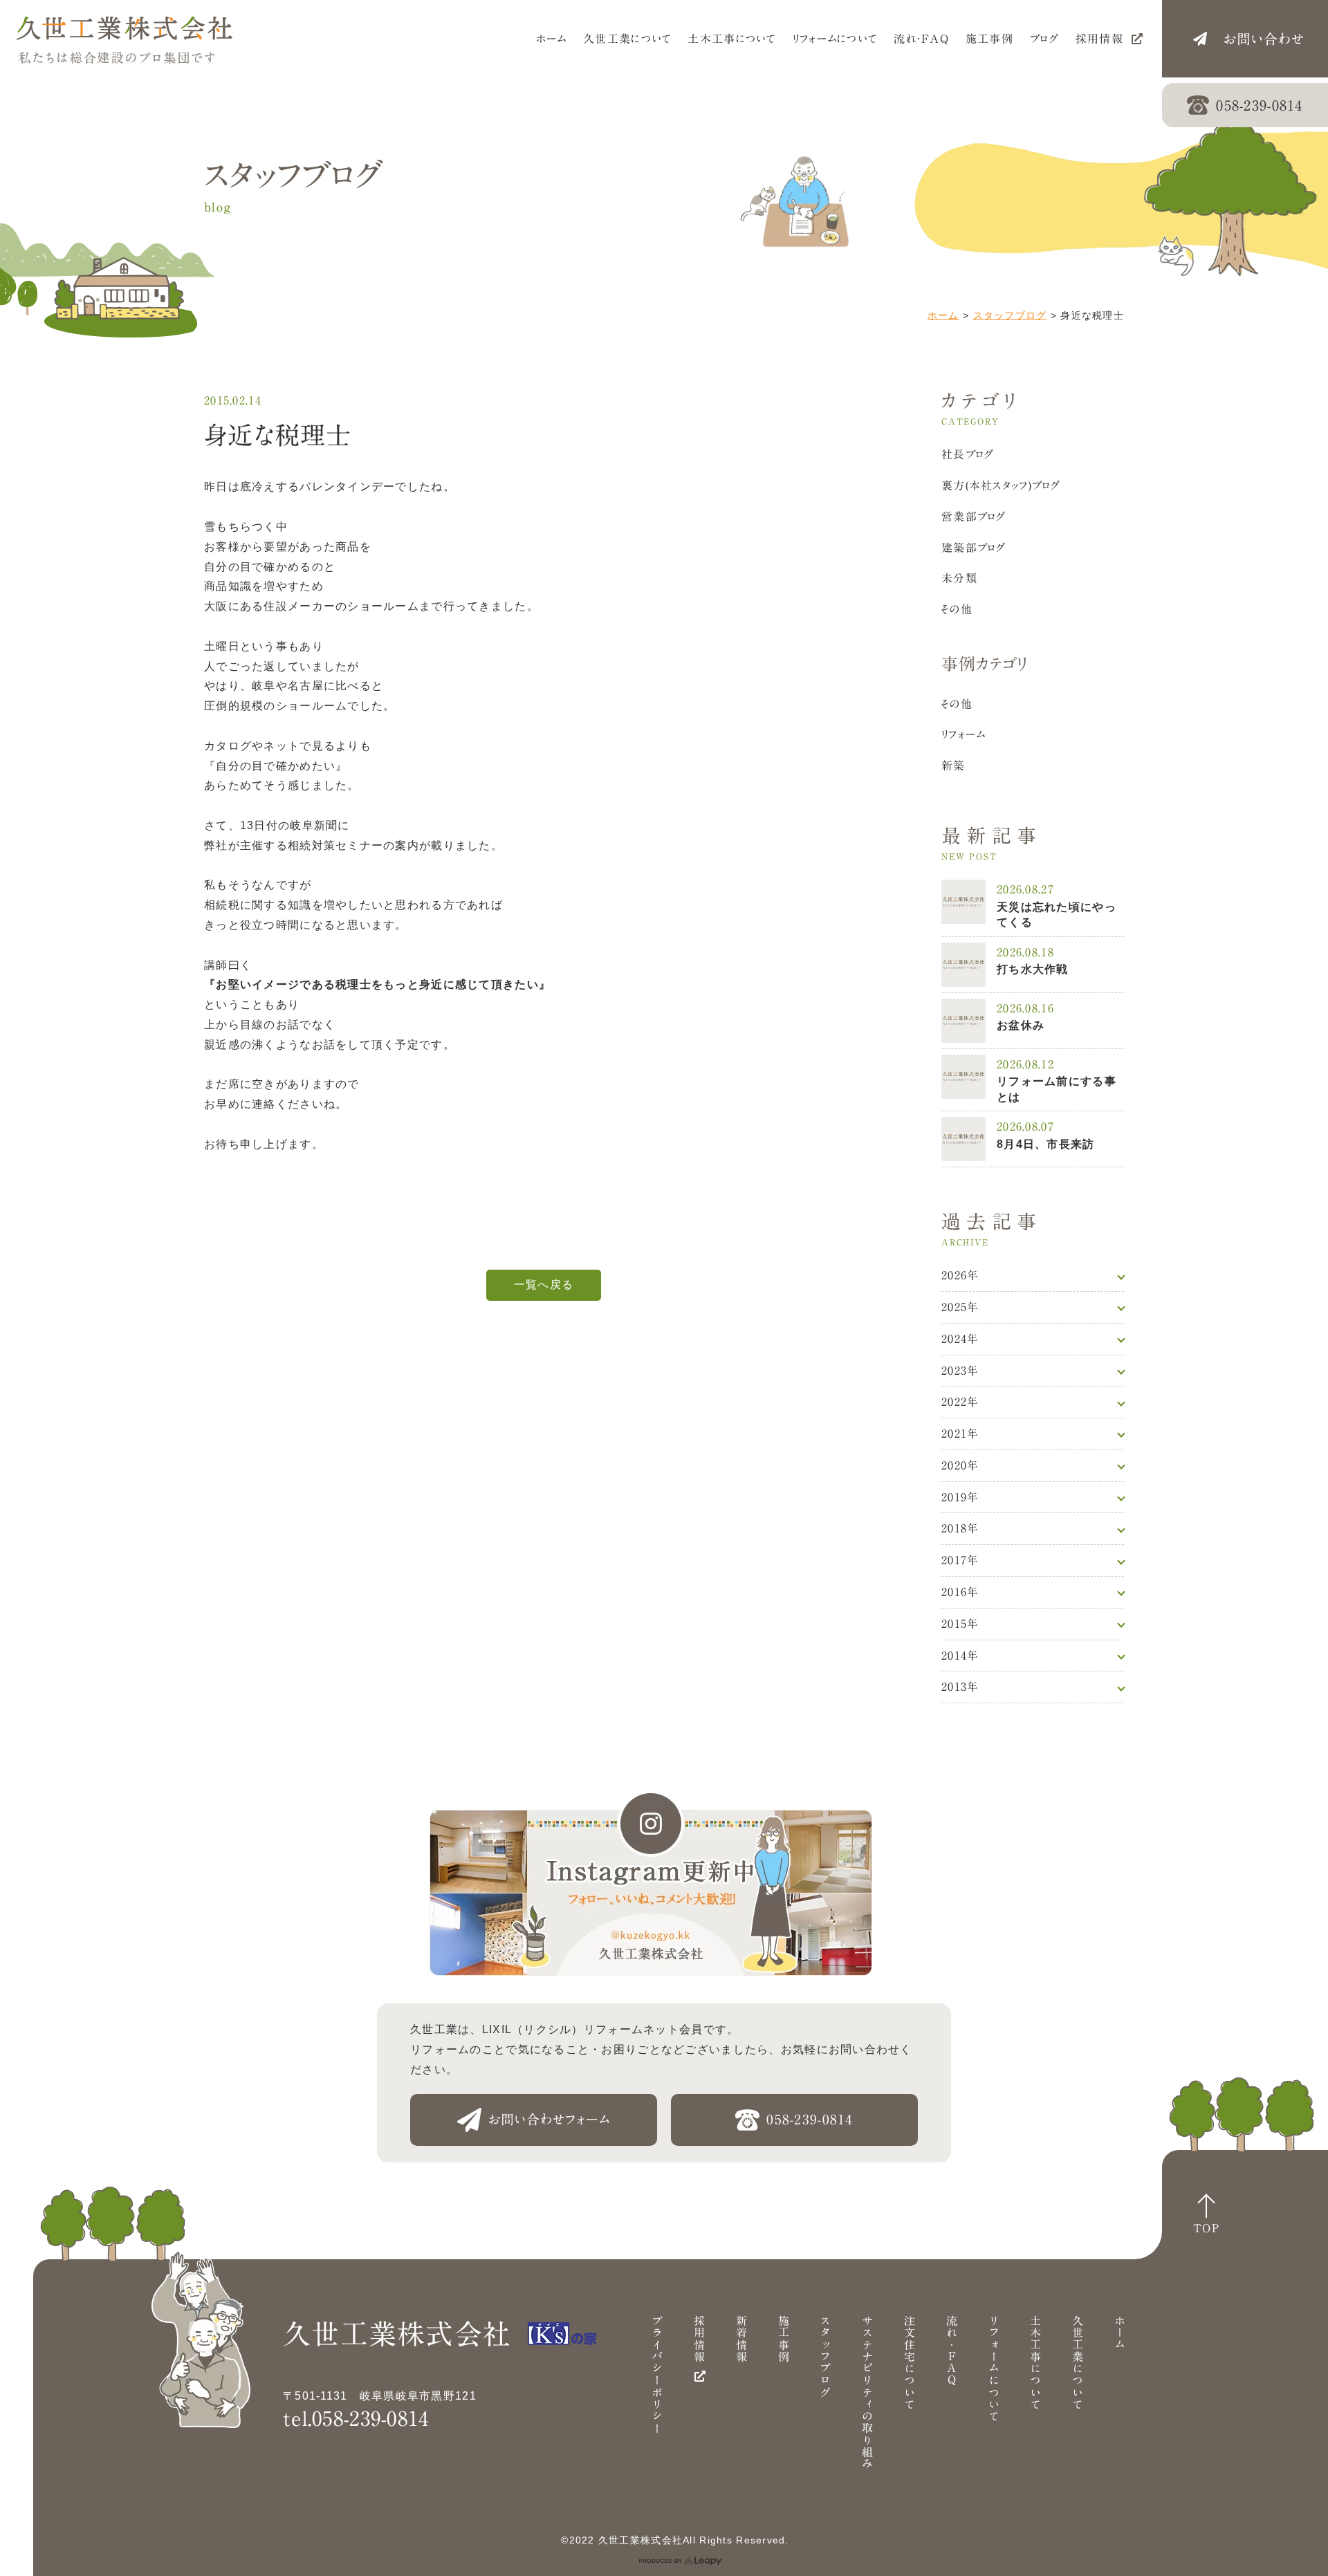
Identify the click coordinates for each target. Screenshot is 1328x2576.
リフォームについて (994, 2369)
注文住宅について (910, 2362)
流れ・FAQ (952, 2351)
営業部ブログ (974, 517)
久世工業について (1078, 2362)
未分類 (959, 578)
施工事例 (784, 2338)
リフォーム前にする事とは (1057, 1089)
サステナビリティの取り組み (867, 2392)
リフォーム (963, 734)
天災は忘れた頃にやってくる (1057, 915)
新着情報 (741, 2338)
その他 (957, 609)
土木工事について (1035, 2362)
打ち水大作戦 (1033, 969)
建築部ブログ (974, 548)
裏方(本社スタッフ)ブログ (1001, 485)
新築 (953, 766)
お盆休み (1021, 1025)
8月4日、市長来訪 (1046, 1144)
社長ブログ (968, 454)
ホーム (943, 315)
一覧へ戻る (544, 1285)
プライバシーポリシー (657, 2374)
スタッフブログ (1010, 315)
